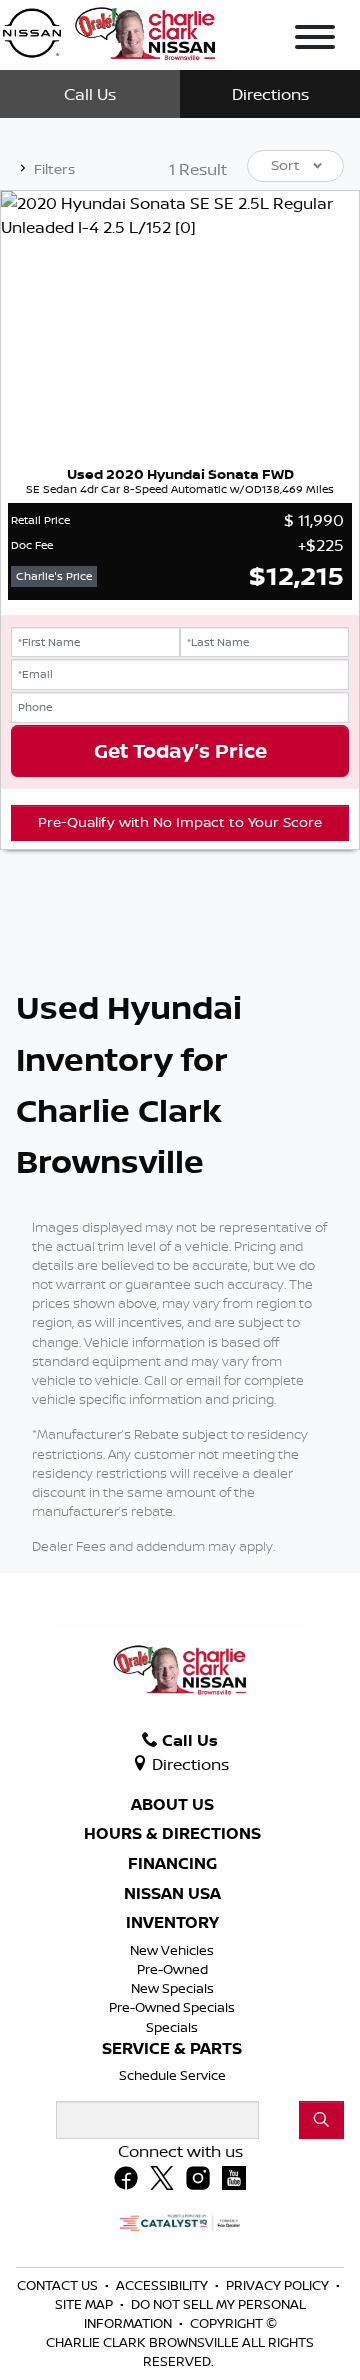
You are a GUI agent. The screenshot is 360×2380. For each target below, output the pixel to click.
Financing (172, 1864)
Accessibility (163, 2285)
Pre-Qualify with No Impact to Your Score (180, 822)
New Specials (172, 1988)
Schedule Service (172, 2075)
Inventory (172, 1923)
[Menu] (315, 40)
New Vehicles (172, 1950)
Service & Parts (172, 2049)
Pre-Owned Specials (172, 2007)
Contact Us (59, 2285)
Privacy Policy (279, 2285)
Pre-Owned (172, 1969)
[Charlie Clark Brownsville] (109, 30)
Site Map (85, 2304)
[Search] (321, 2120)
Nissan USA (172, 1894)
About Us (172, 1805)
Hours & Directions (172, 1834)
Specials (172, 2027)
